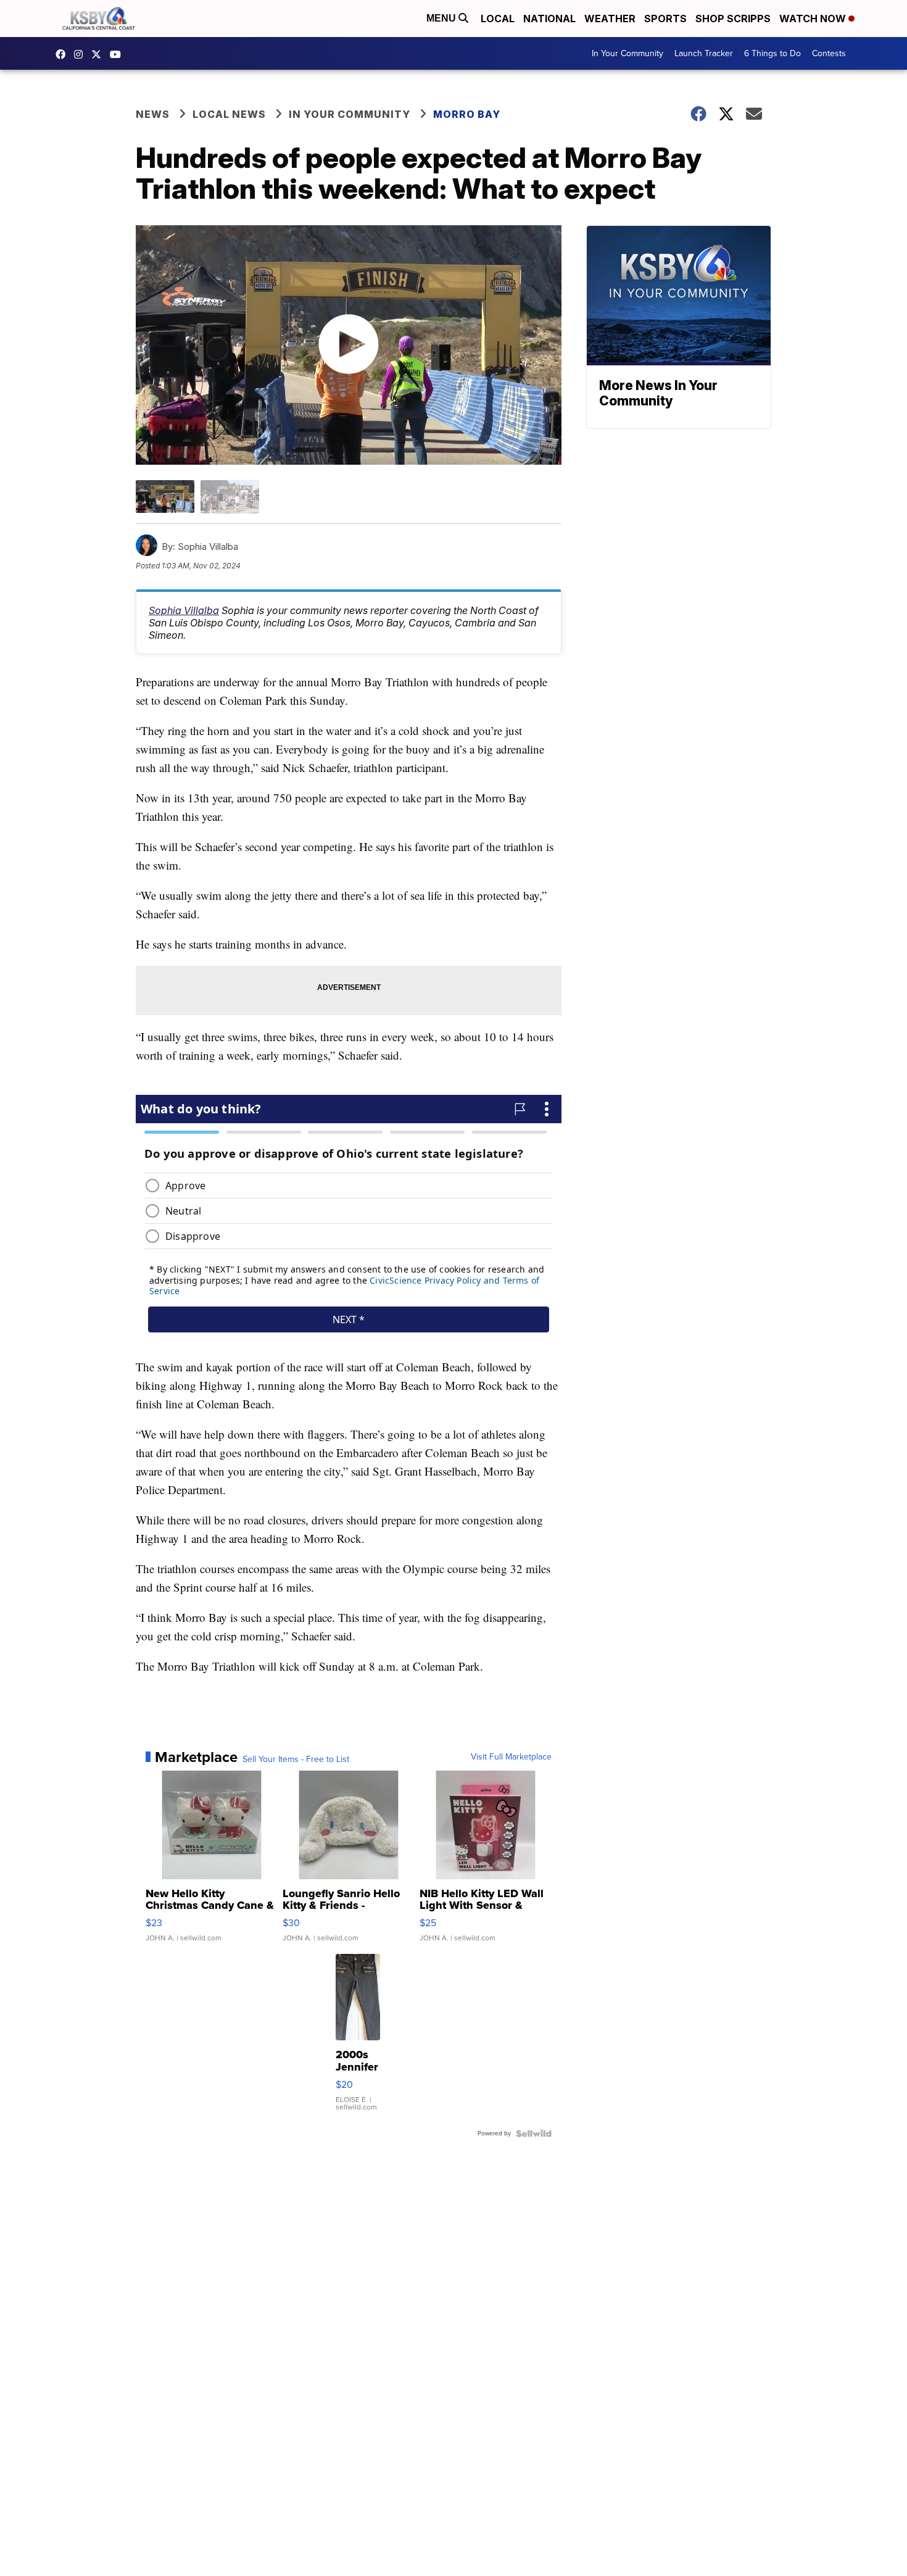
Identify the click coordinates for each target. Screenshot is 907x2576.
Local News (229, 114)
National (549, 19)
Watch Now (814, 19)
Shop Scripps (733, 19)
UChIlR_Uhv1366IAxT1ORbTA (118, 54)
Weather (610, 19)
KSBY (99, 54)
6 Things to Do (772, 53)
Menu (442, 18)
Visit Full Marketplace (511, 1757)
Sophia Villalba (184, 610)
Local (498, 19)
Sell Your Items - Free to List (296, 1760)
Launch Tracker (704, 53)
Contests (829, 53)
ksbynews (64, 54)
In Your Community (627, 53)
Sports (665, 19)
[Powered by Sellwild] (534, 2134)
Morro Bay (467, 114)
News (153, 114)
